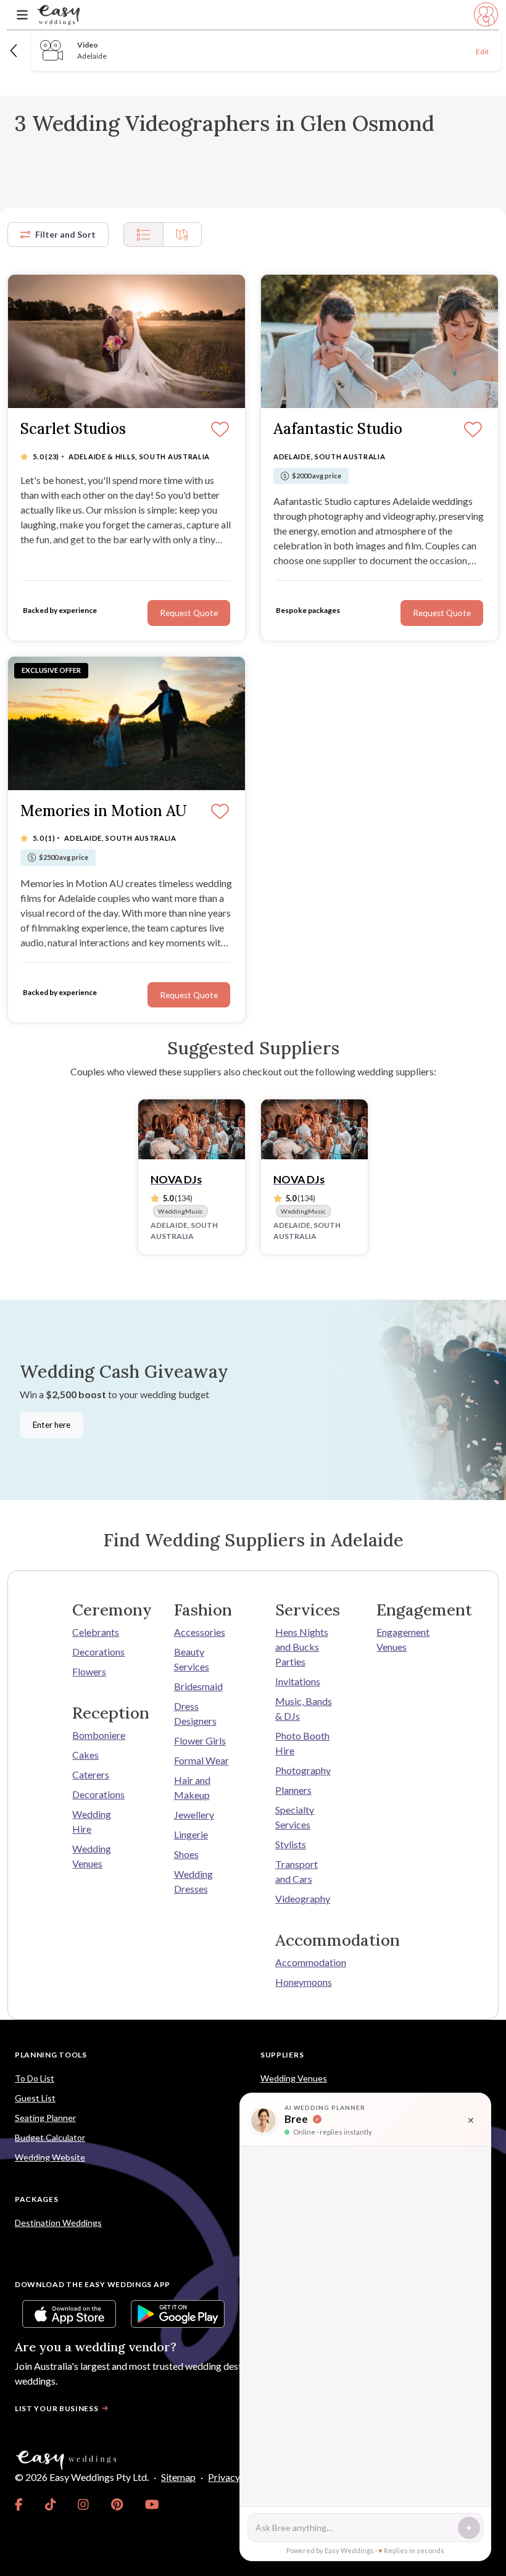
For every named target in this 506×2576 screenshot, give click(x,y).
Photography (303, 1770)
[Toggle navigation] (22, 15)
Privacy (224, 2477)
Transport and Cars (297, 1871)
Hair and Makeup (192, 1787)
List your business (57, 2408)
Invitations (298, 1681)
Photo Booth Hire (302, 1743)
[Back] (15, 50)
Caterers (91, 1774)
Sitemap (178, 2477)
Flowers (89, 1671)
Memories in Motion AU (104, 811)
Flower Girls (200, 1740)
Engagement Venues (403, 1639)
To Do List (35, 2078)
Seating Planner (45, 2118)
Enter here (52, 1425)
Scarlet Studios (73, 429)
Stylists (291, 1844)
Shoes (186, 1854)
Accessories (200, 1632)
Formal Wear (201, 1760)
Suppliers (282, 2055)
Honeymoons (304, 1982)
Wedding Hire (92, 1821)
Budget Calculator (50, 2137)
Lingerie (191, 1834)
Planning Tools (51, 2055)
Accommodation (304, 1962)
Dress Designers (195, 1713)
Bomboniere (99, 1735)
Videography (303, 1899)
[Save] (220, 430)
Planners (293, 1790)
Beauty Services (192, 1659)
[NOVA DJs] (192, 1129)
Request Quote (189, 613)
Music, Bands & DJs (304, 1708)
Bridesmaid (198, 1686)
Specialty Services (295, 1817)
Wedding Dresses (193, 1881)
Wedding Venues (92, 1856)
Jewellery (194, 1815)
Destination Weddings (58, 2223)
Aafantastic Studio (338, 429)
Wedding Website (50, 2157)
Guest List (35, 2098)
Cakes (85, 1755)
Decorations (98, 1652)
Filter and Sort (65, 234)
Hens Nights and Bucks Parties (302, 1647)
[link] (19, 2504)
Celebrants (96, 1632)
